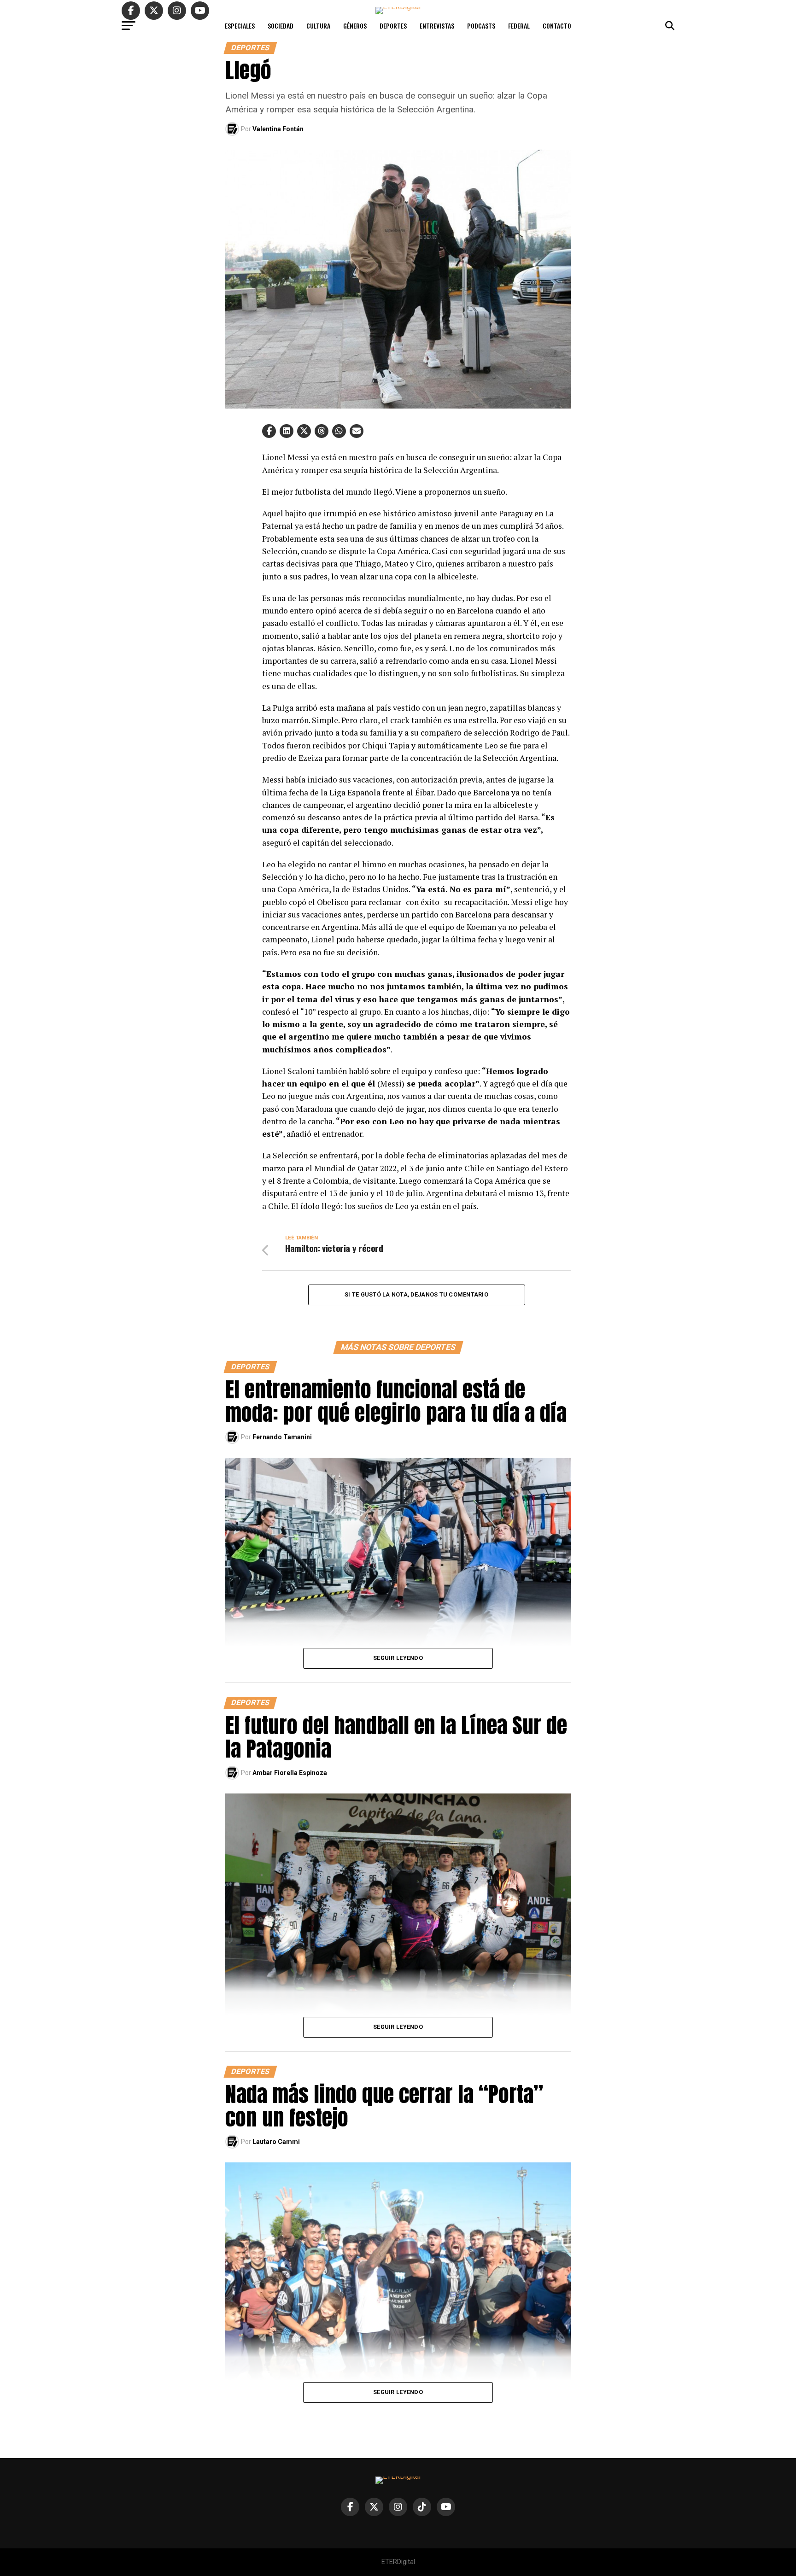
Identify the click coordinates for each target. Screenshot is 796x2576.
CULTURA (318, 26)
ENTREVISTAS (437, 26)
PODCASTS (481, 26)
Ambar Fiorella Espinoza (290, 1773)
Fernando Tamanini (282, 1437)
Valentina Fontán (278, 129)
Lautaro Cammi (276, 2142)
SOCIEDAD (281, 26)
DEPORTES (393, 26)
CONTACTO (557, 26)
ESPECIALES (240, 26)
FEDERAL (519, 26)
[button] (269, 431)
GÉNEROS (355, 26)
